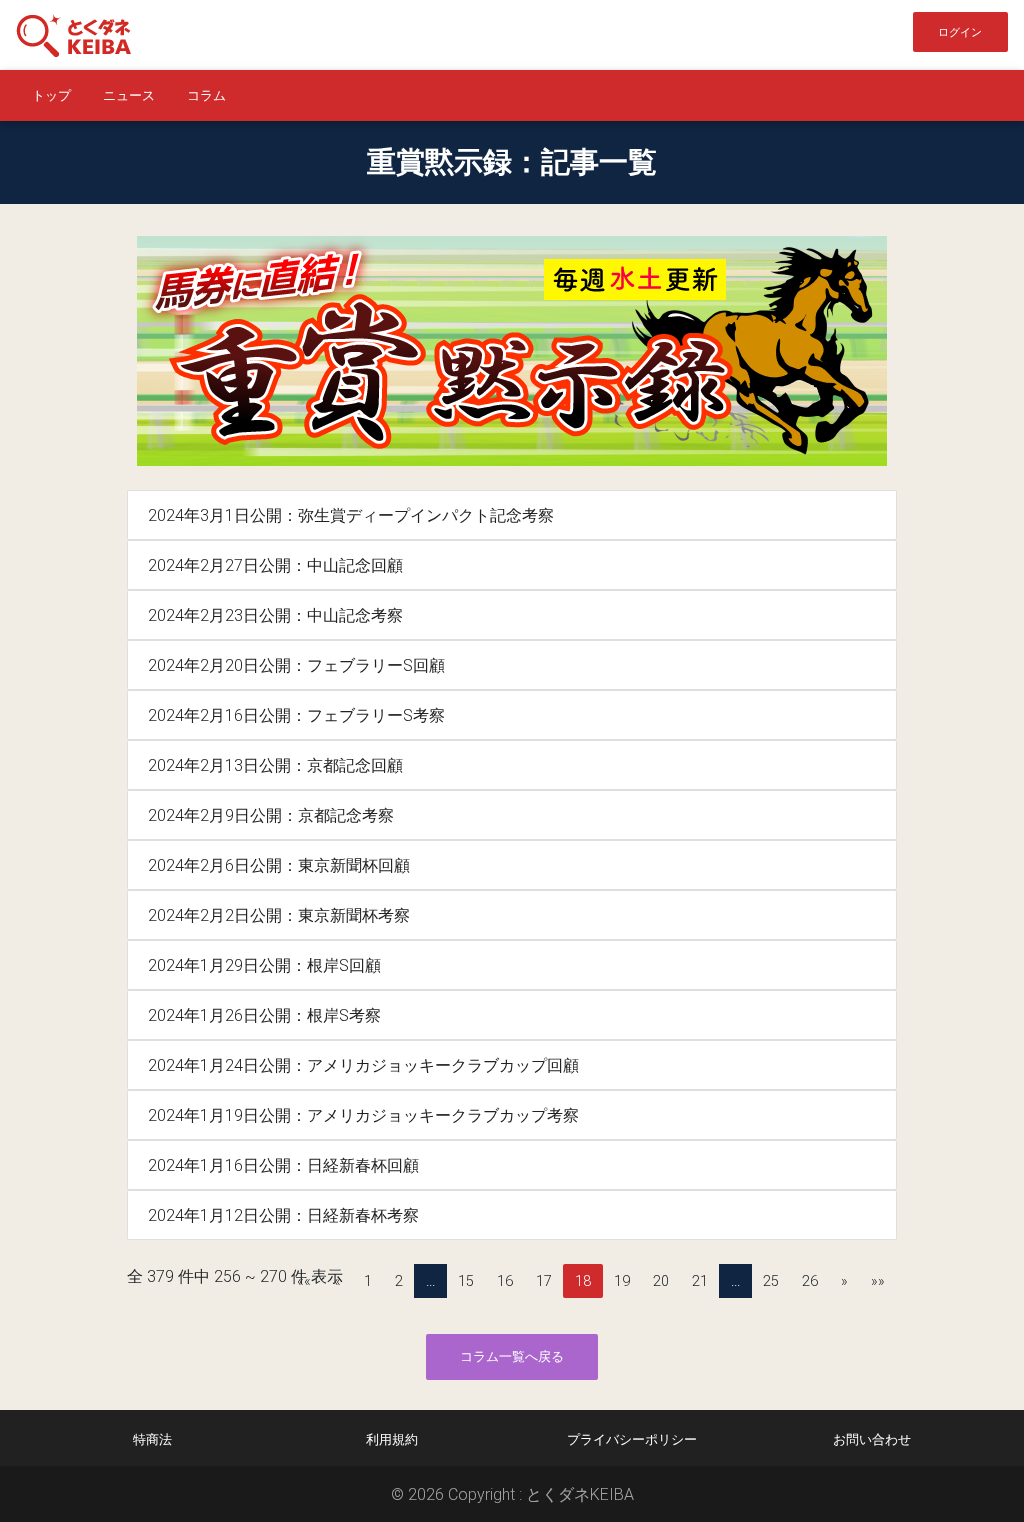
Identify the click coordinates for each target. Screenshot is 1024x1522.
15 (466, 1281)
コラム (206, 95)
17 (544, 1281)
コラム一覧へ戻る (512, 1356)
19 (622, 1281)
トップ (51, 95)
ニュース (129, 95)
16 (505, 1281)
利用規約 (392, 1439)
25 (771, 1281)
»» (878, 1281)
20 (661, 1281)
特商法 (152, 1439)
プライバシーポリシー (632, 1439)
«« (304, 1281)
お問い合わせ (872, 1439)
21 (700, 1281)
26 (810, 1281)
